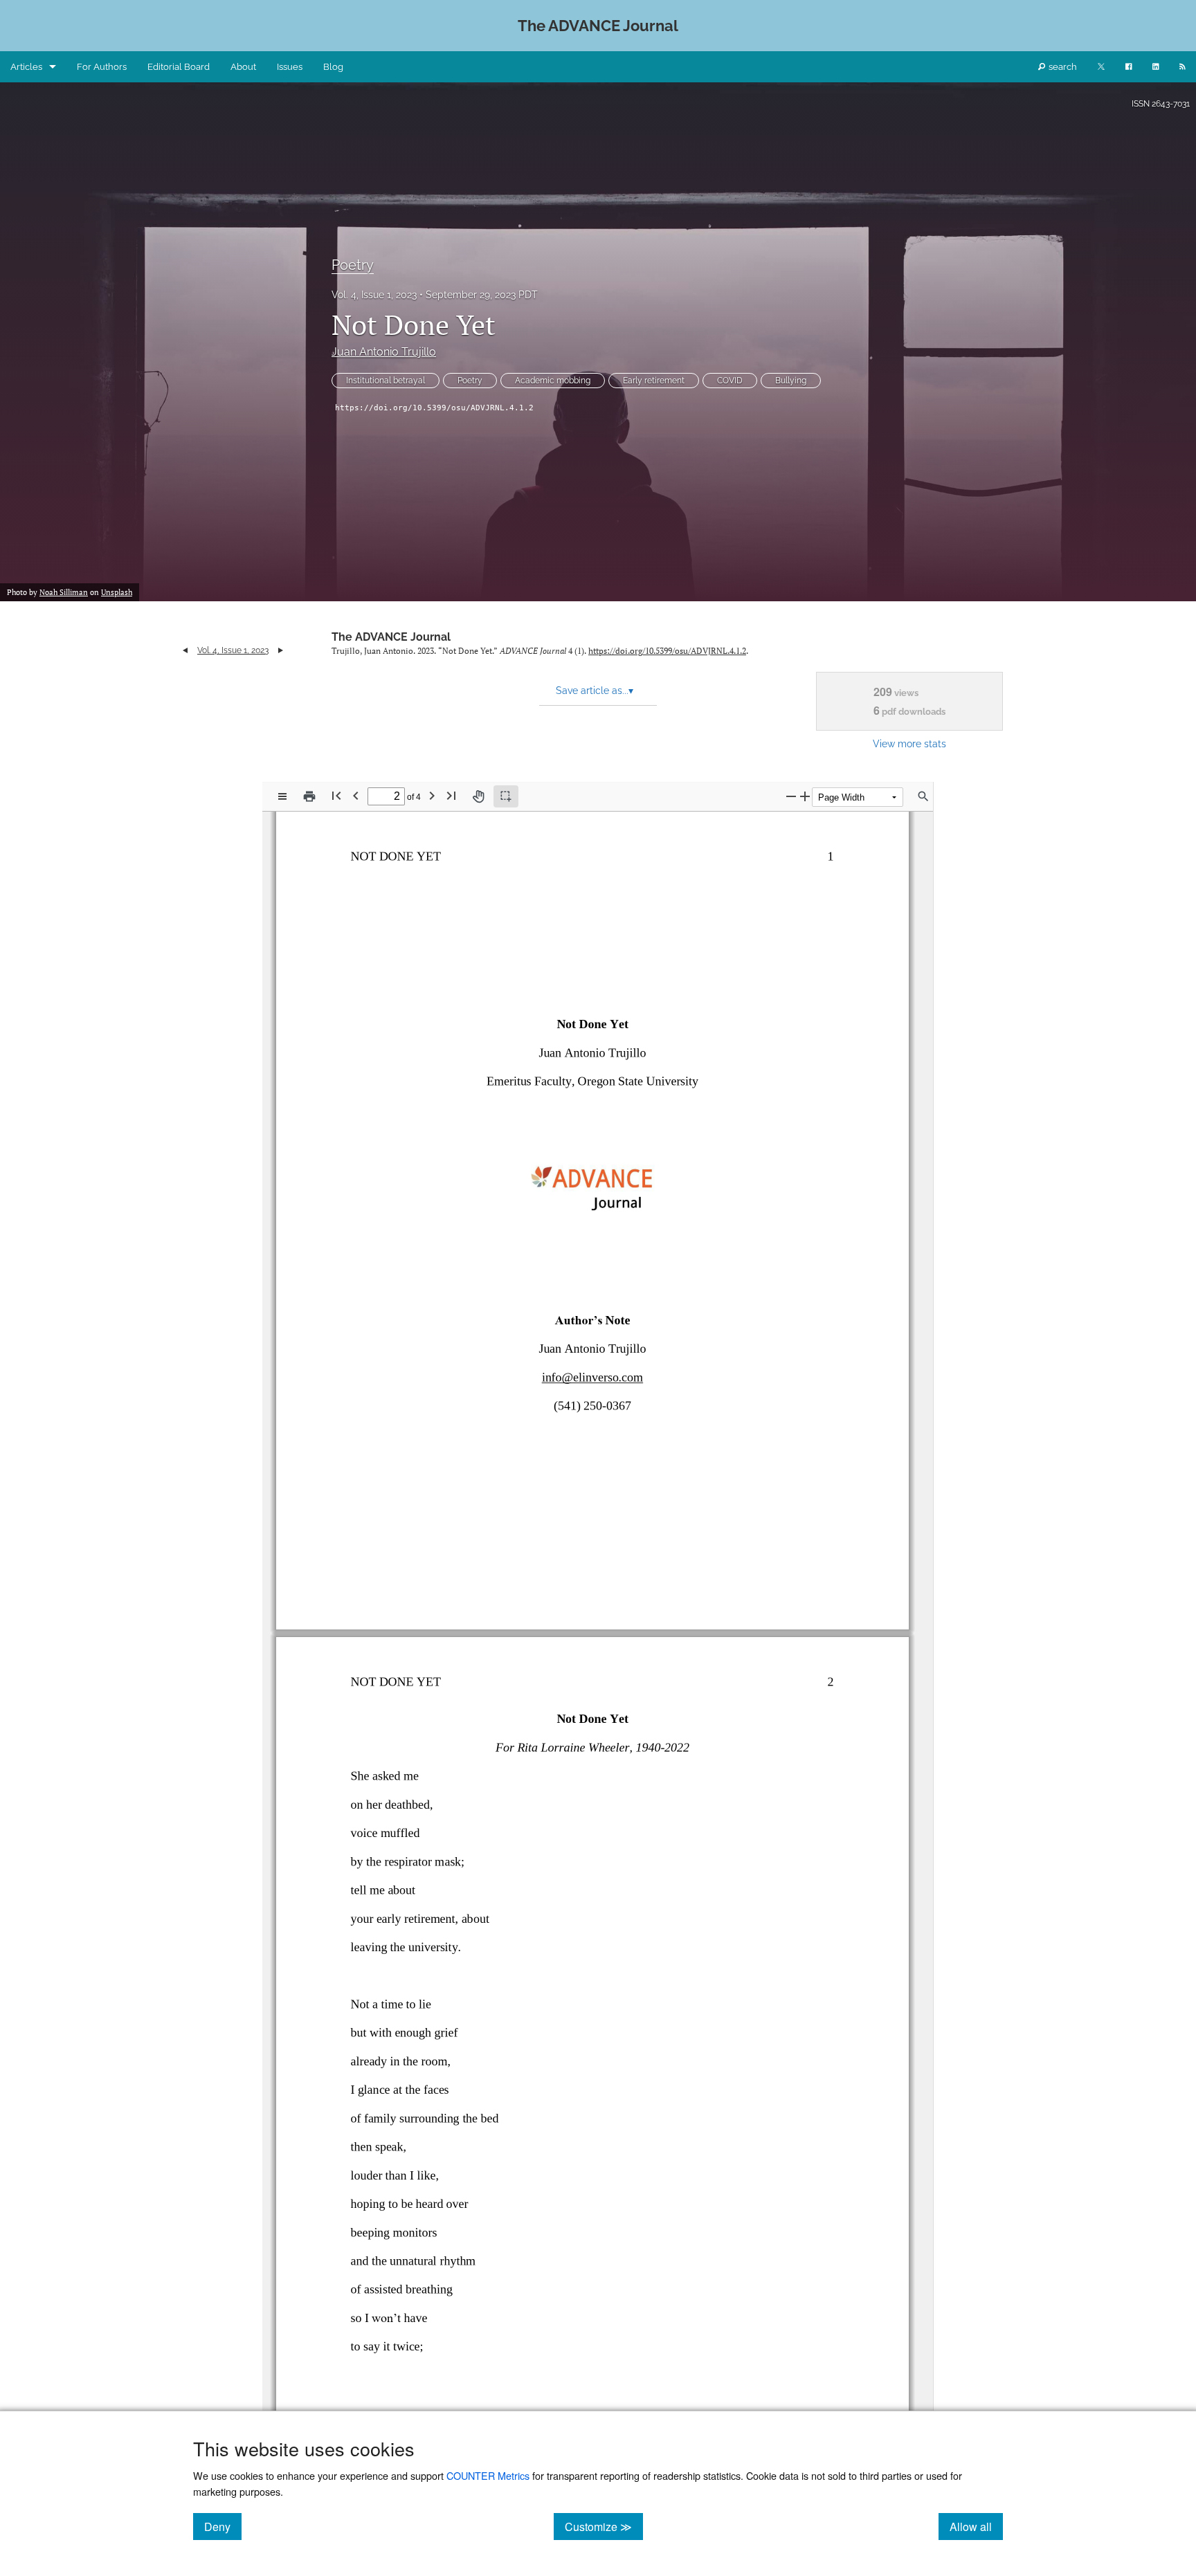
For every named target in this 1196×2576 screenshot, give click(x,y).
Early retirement (654, 381)
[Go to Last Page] (451, 795)
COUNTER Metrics (488, 2475)
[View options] (282, 796)
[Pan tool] (478, 796)
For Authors (102, 67)
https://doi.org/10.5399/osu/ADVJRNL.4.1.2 (434, 408)
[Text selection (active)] (506, 796)
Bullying (791, 381)
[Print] (309, 796)
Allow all (976, 2526)
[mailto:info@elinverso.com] (592, 1383)
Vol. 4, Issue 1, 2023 (374, 295)
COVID (730, 381)
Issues (290, 67)
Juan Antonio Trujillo (384, 352)
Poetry (353, 265)
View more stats (909, 743)
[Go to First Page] (336, 795)
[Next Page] (432, 795)
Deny (223, 2526)
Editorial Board (179, 67)
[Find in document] (923, 796)
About (243, 67)
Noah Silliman (64, 592)
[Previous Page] (356, 795)
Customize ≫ (604, 2526)
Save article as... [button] (595, 691)
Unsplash (117, 592)
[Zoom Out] (791, 796)
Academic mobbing (553, 381)
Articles (26, 67)
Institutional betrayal (386, 381)
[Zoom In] (805, 796)
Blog (333, 67)
